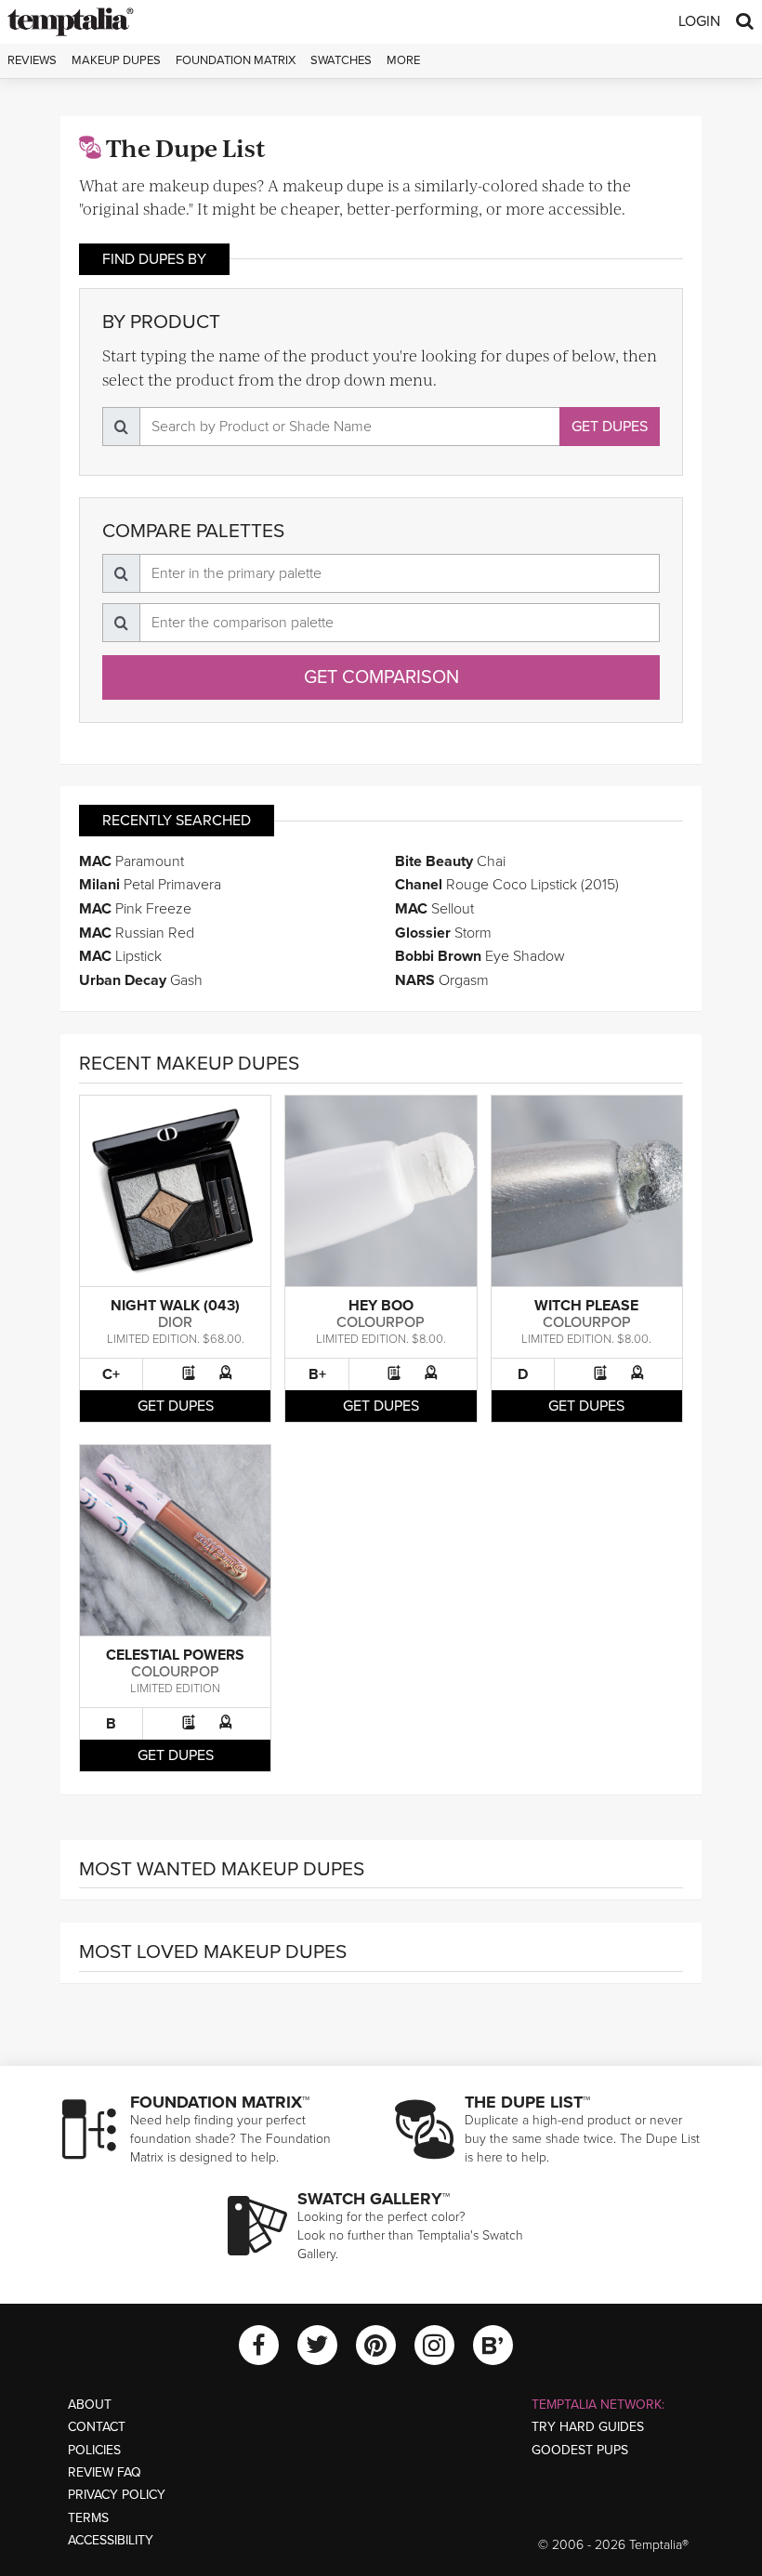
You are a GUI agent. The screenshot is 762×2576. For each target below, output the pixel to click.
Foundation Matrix (236, 60)
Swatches (341, 60)
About (90, 2405)
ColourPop (381, 1322)
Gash (141, 980)
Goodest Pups (580, 2450)
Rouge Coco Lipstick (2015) (507, 885)
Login (699, 21)
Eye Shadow (480, 956)
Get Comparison (381, 677)
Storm (443, 933)
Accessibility (111, 2540)
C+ (111, 1374)
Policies (94, 2450)
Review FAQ (105, 2472)
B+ (317, 1374)
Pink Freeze (135, 909)
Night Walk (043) (175, 1306)
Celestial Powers (175, 1655)
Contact (97, 2427)
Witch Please (586, 1306)
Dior (175, 1322)
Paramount (131, 861)
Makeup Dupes (116, 60)
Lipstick (120, 956)
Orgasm (442, 980)
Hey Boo (381, 1306)
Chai (450, 861)
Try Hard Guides (588, 2427)
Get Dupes (610, 427)
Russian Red (137, 933)
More (403, 60)
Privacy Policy (117, 2495)
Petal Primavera (150, 885)
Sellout (434, 909)
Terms (88, 2518)
